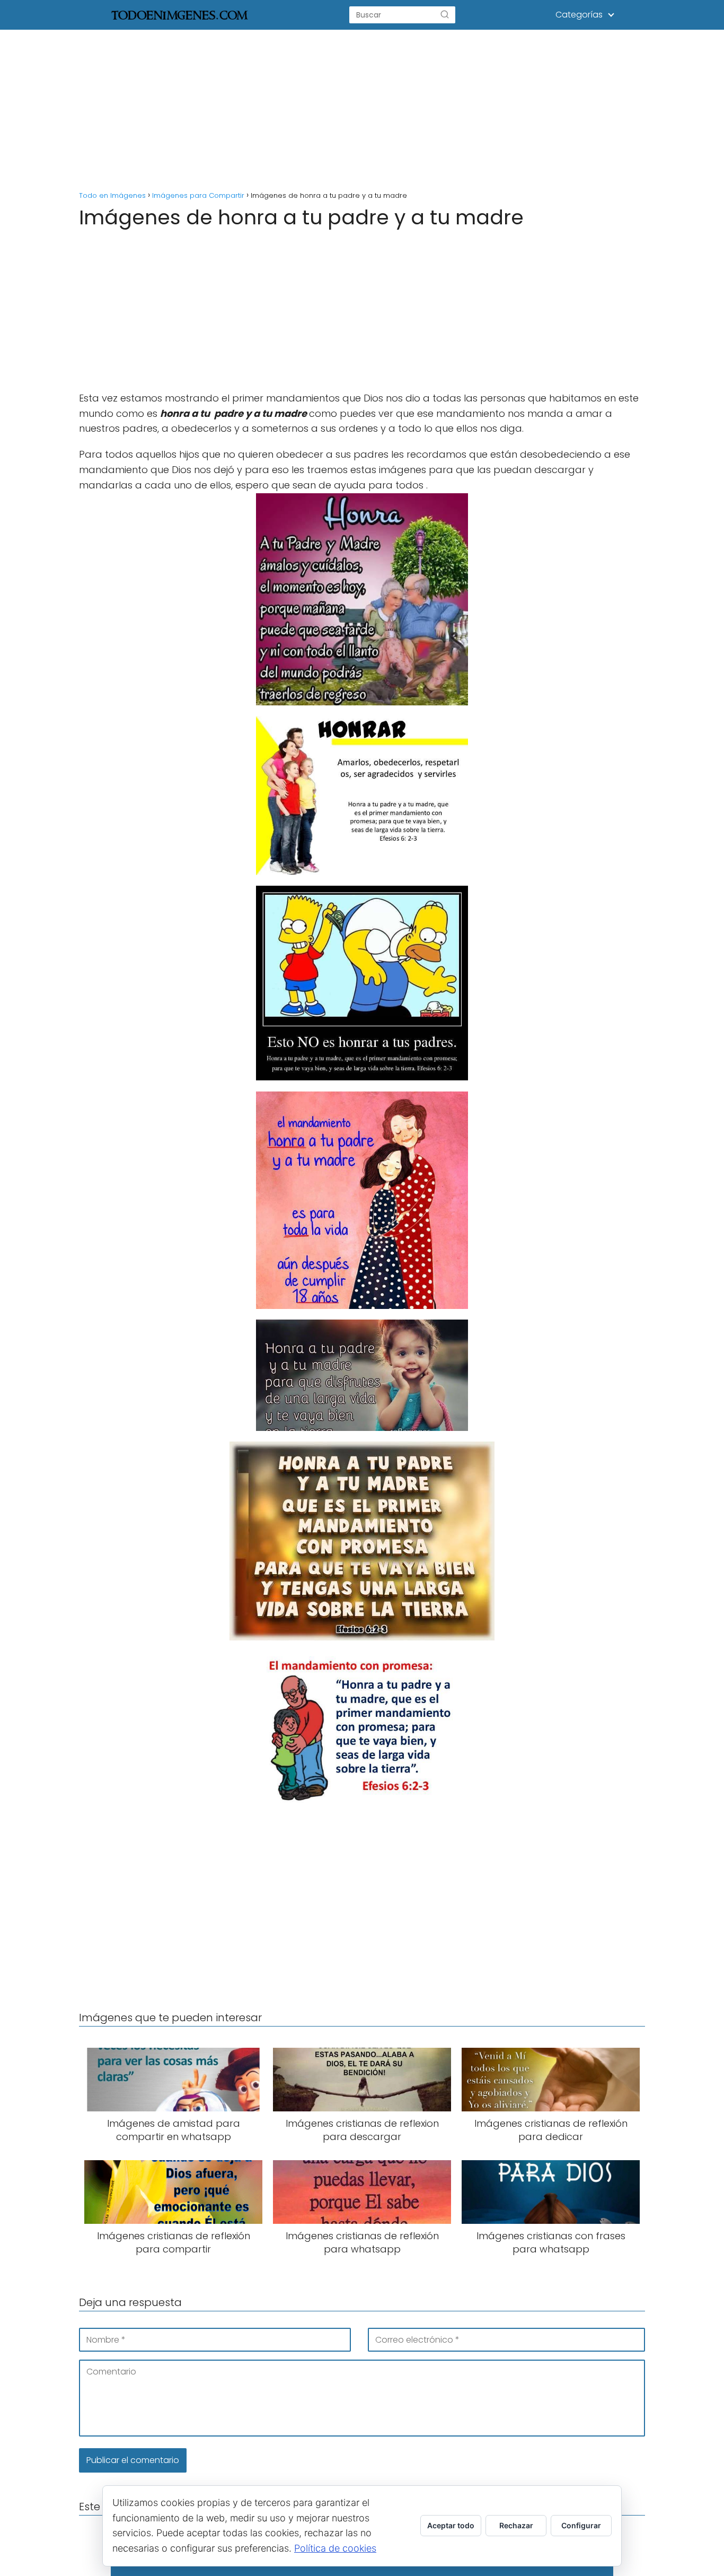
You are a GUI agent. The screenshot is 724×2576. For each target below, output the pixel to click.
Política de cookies (335, 2548)
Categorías (579, 15)
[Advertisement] (362, 108)
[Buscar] (445, 15)
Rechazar (516, 2525)
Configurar (581, 2525)
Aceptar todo (451, 2525)
